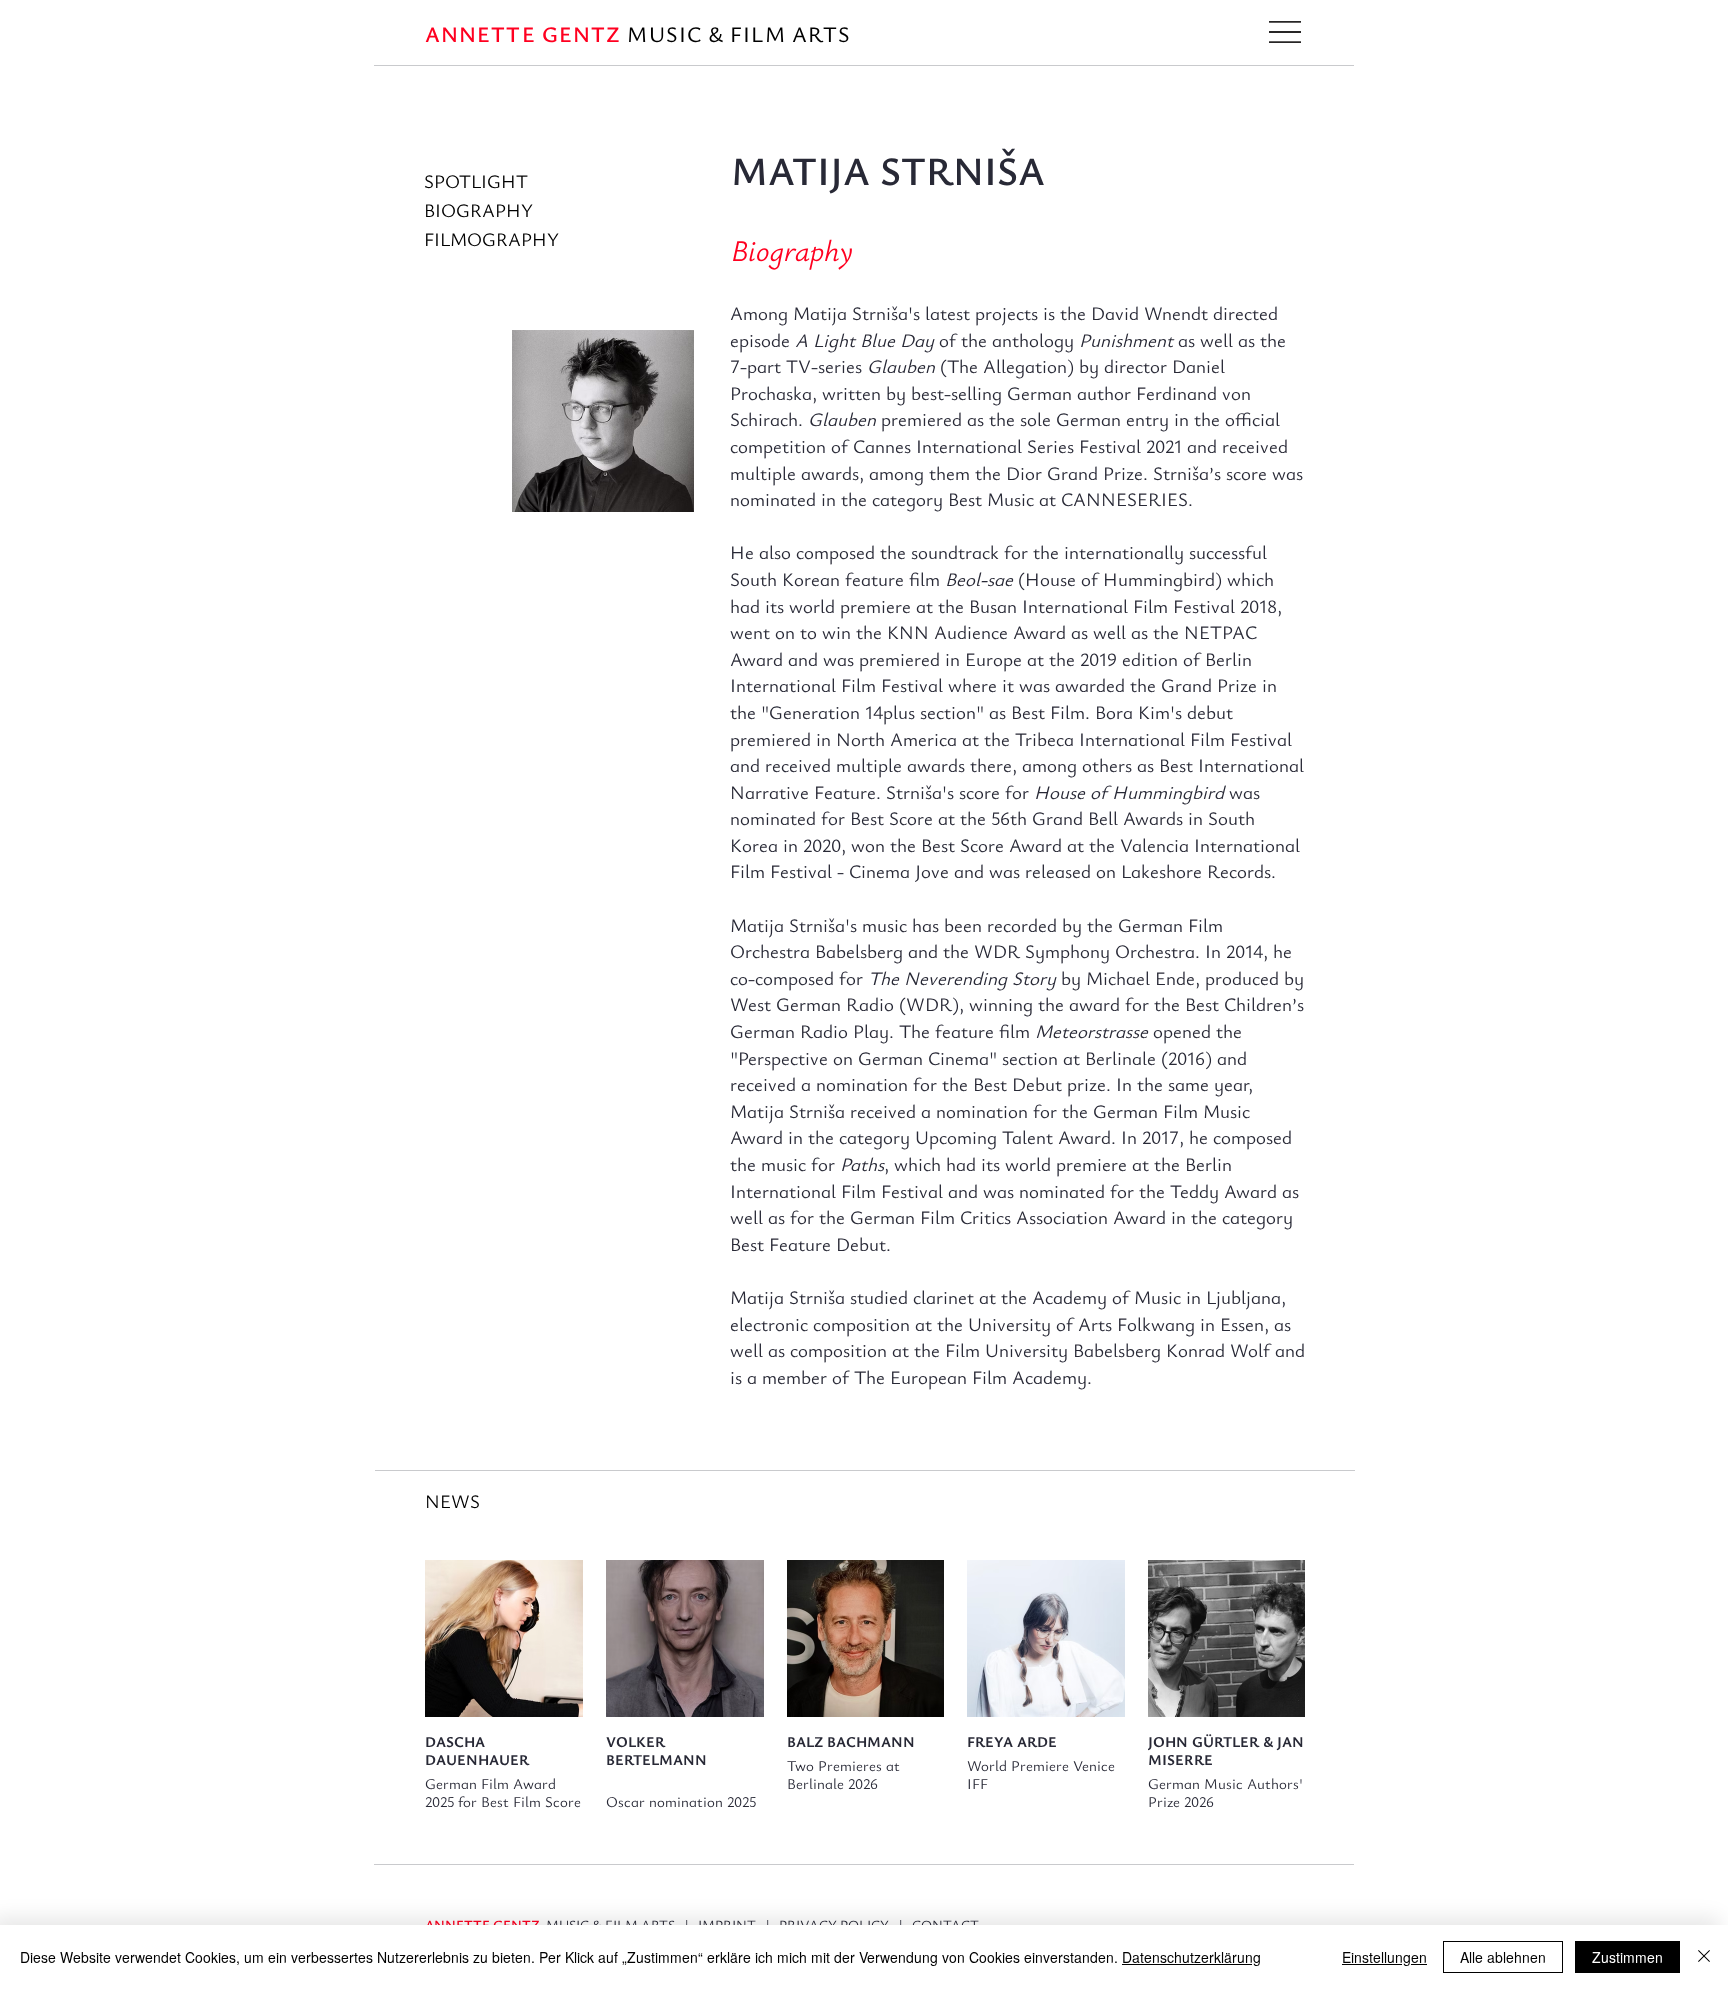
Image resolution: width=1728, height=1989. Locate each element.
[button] (1285, 32)
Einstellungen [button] (1384, 1957)
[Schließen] (1704, 1957)
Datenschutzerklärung (1191, 1957)
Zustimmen (1627, 1957)
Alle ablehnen (1503, 1957)
